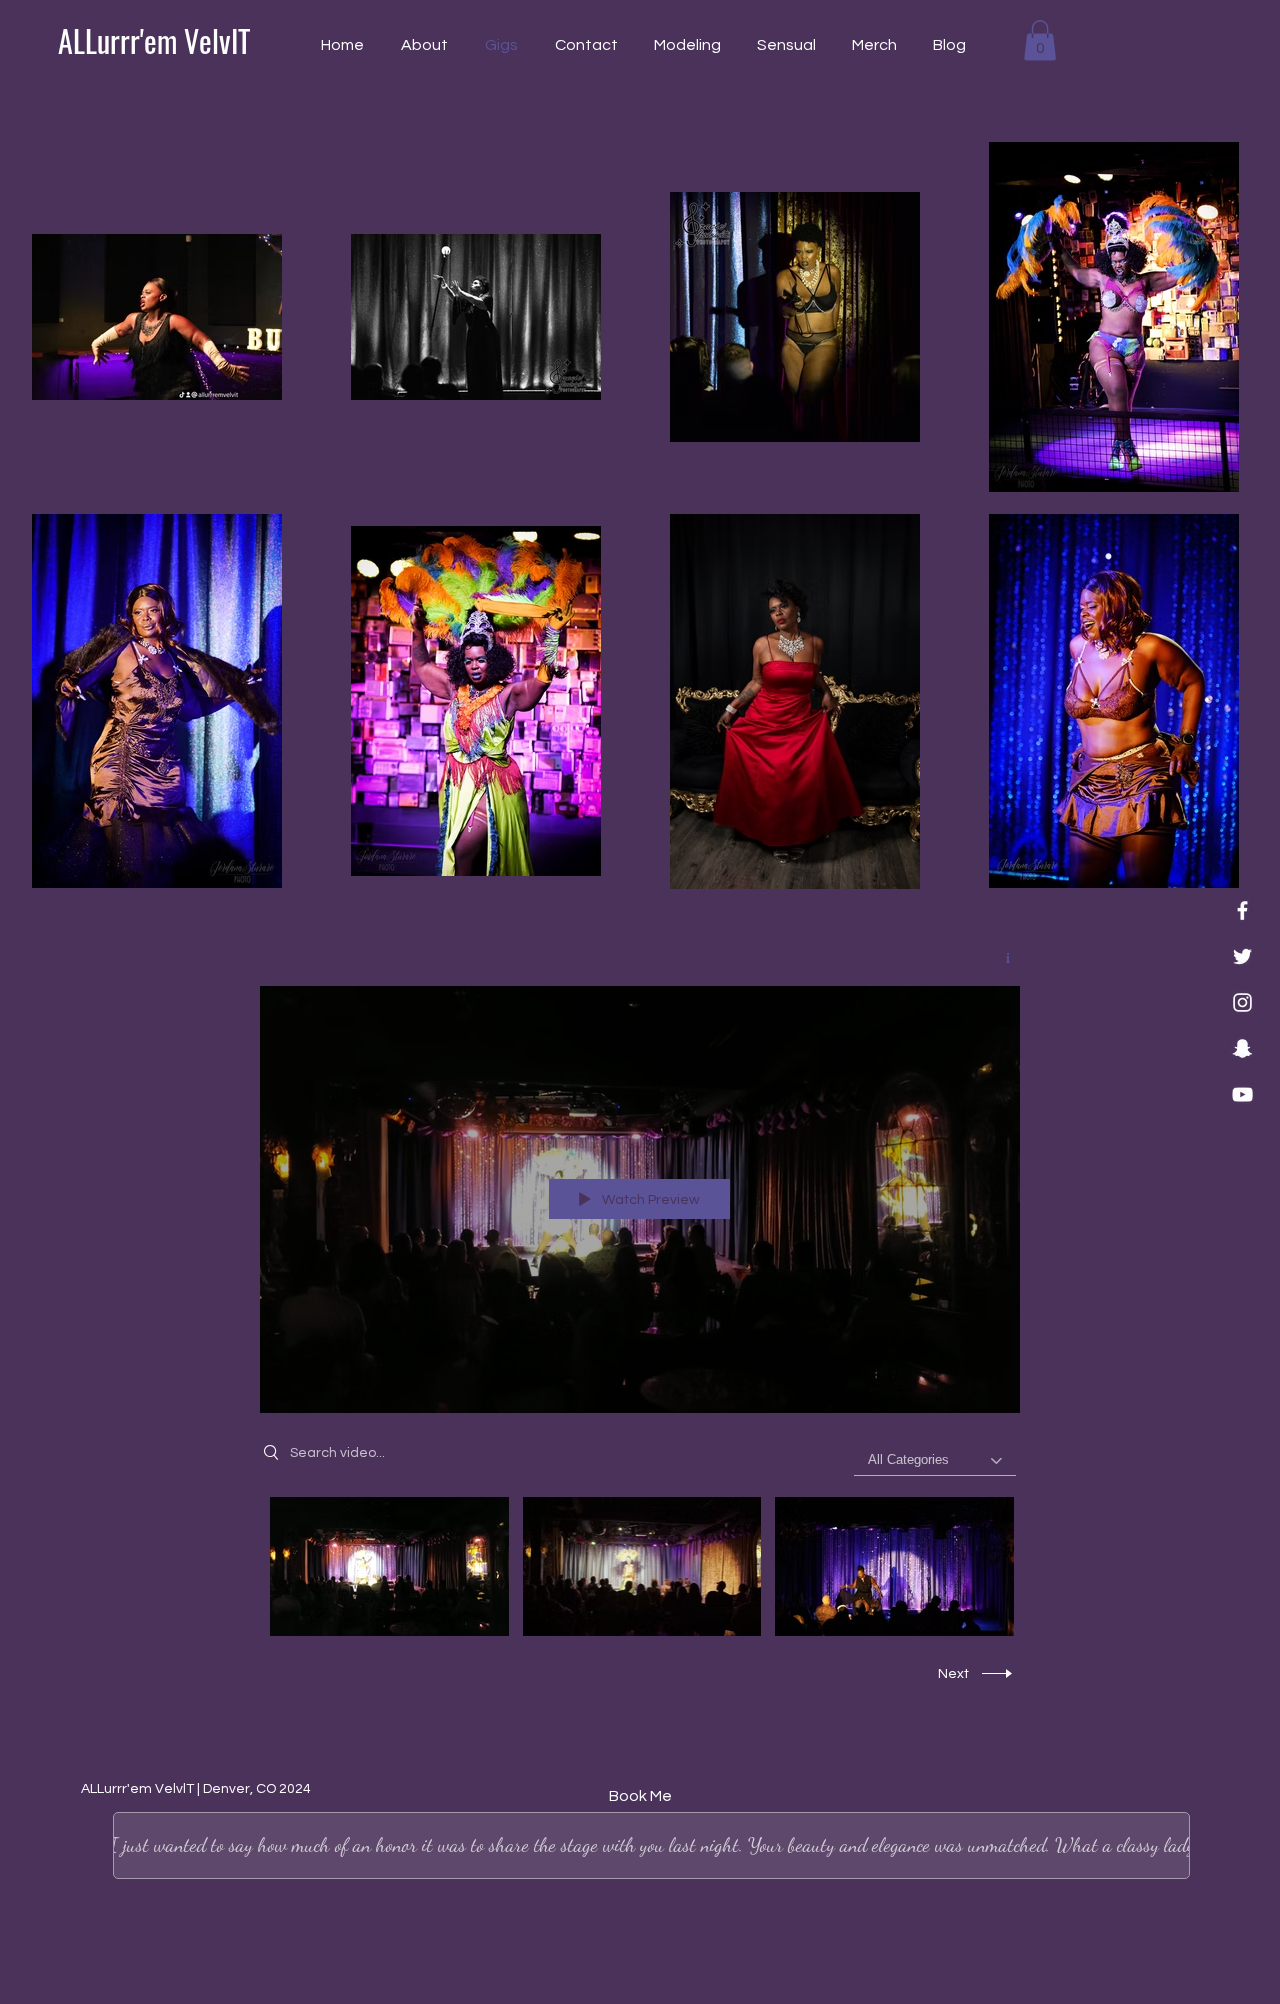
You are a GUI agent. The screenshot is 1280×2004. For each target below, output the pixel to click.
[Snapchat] (1242, 1048)
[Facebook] (1242, 910)
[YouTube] (1242, 1094)
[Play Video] (389, 1566)
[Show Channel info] (1000, 958)
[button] (1040, 40)
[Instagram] (1242, 1002)
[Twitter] (1242, 956)
